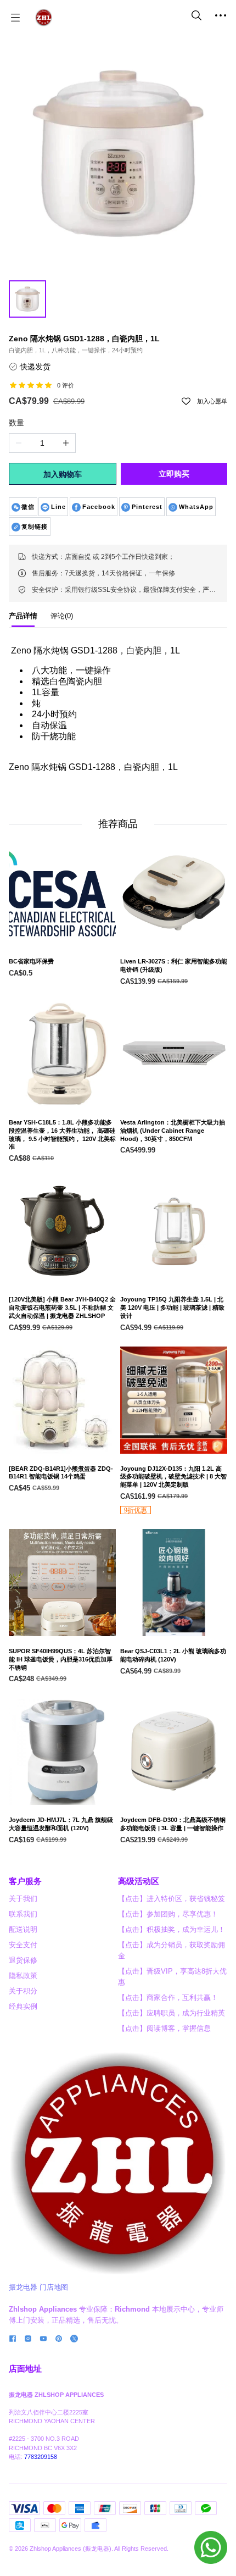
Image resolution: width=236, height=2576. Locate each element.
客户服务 (25, 1881)
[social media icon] (13, 2340)
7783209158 (41, 2457)
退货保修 (23, 1960)
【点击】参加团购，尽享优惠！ (168, 1914)
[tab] (23, 619)
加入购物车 (63, 474)
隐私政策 (23, 1976)
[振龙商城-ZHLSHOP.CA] (44, 18)
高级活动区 (139, 1881)
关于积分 (23, 1991)
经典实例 (23, 2006)
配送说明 (23, 1929)
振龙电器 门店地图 (38, 2287)
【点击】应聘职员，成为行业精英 (172, 2013)
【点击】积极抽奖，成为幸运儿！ (172, 1929)
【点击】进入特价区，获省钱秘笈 (172, 1899)
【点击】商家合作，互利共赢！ (168, 1998)
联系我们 (23, 1914)
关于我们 (23, 1899)
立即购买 (174, 474)
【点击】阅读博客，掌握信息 (164, 2028)
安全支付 (23, 1945)
